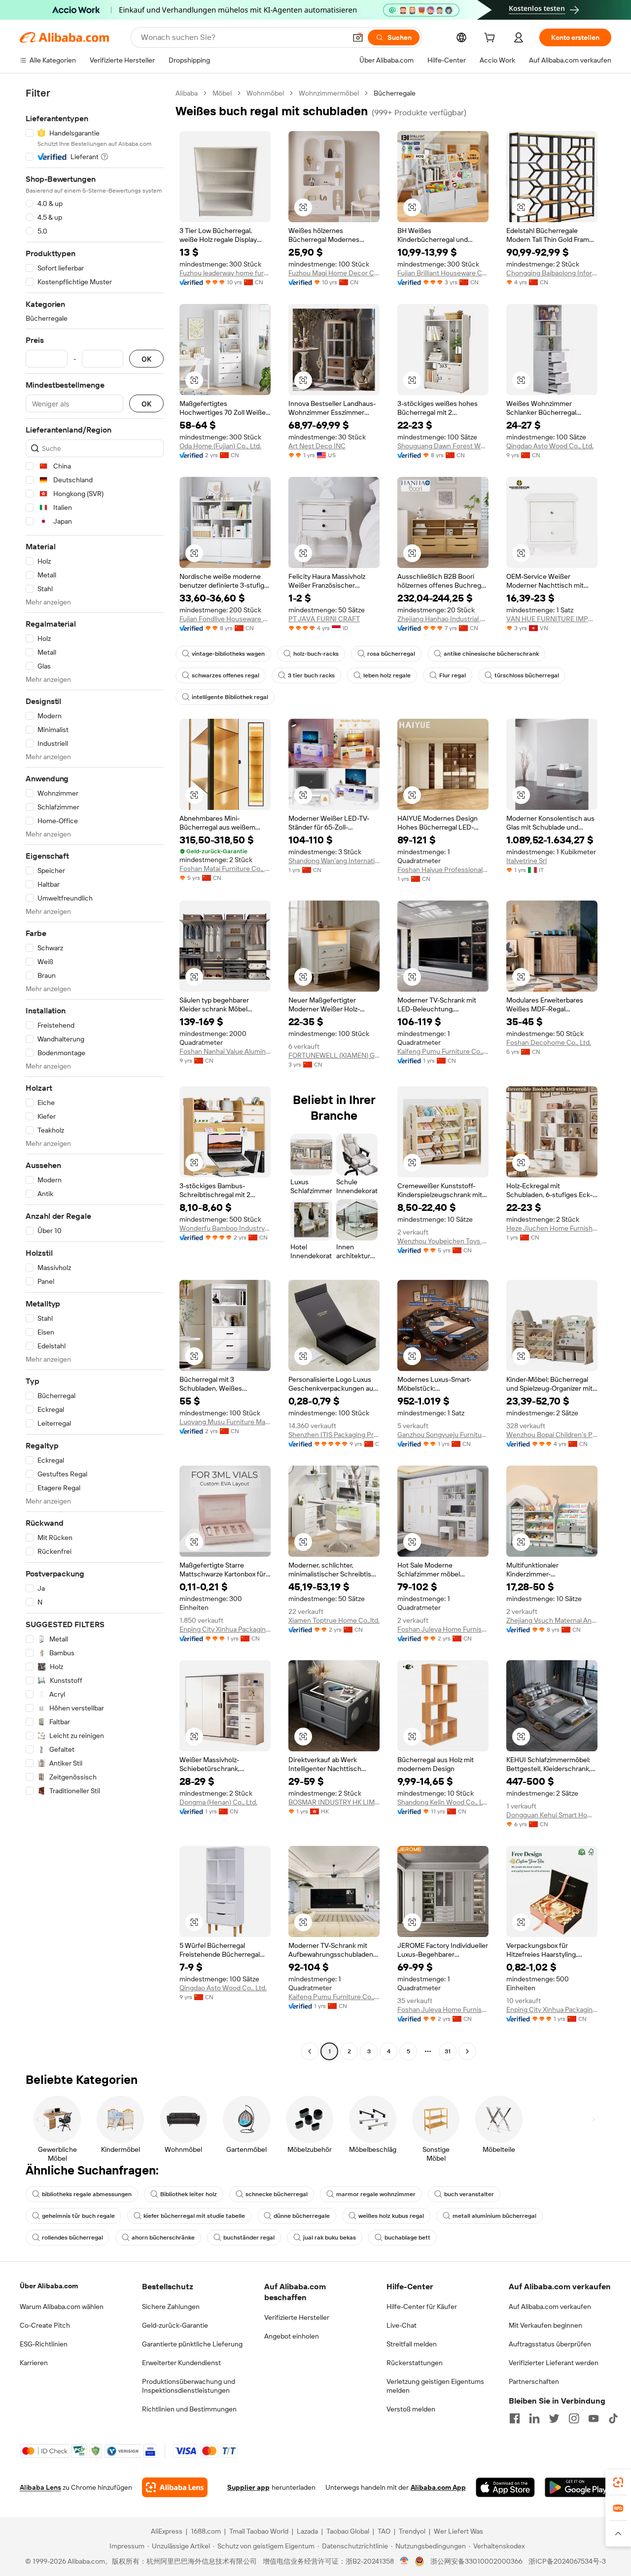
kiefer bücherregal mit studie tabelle (194, 2216)
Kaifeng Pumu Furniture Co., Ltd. (443, 1051)
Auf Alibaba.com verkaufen (550, 2307)
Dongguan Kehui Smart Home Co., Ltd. (552, 1815)
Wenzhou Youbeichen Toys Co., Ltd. (443, 1241)
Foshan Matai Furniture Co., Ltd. (225, 869)
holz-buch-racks (316, 654)
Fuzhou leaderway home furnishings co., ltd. (225, 273)
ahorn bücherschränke (163, 2238)
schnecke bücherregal (277, 2194)
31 (448, 2051)
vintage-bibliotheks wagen (228, 654)
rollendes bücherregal (72, 2238)
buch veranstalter (469, 2194)
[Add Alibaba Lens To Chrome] (175, 2487)
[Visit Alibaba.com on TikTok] (613, 2418)
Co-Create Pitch (45, 2325)
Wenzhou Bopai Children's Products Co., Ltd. (552, 1435)
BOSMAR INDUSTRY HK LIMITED (334, 1802)
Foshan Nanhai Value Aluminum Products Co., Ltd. (225, 1051)
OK (146, 359)
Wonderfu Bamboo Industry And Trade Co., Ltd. (225, 1228)
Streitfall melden (412, 2344)
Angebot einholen (292, 2336)
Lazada (307, 2531)
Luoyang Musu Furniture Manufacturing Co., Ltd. (225, 1422)
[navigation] (95, 1073)
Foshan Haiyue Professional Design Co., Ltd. (443, 870)
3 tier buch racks (311, 675)
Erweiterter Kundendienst (181, 2363)
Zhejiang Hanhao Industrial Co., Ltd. (443, 619)
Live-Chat (402, 2325)
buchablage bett (407, 2238)
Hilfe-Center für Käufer (422, 2307)
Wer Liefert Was (458, 2531)
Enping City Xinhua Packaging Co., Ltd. (225, 1629)
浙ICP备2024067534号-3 (567, 2561)
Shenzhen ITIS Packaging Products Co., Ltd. (334, 1435)
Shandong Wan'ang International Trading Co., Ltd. (334, 861)
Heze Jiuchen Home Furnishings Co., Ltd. (552, 1228)
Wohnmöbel (265, 93)
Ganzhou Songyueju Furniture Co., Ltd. (443, 1435)
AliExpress (167, 2531)
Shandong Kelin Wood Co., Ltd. (443, 1802)
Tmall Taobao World (259, 2531)
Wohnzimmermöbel (329, 93)
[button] (358, 37)
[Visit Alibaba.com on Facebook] (515, 2418)
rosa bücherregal (391, 654)
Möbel (222, 93)
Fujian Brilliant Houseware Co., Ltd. (443, 273)
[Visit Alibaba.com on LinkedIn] (534, 2418)
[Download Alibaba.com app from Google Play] (578, 2487)
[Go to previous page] (310, 2051)
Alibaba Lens (40, 2487)
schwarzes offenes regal (226, 675)
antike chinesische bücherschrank (491, 654)
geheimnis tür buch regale (78, 2216)
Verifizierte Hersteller (297, 2317)
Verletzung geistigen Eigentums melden (435, 2386)
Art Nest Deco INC (317, 446)
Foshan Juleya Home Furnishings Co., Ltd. (443, 1629)
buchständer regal (249, 2238)
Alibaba (187, 93)
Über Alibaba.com (49, 2286)
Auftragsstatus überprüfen (550, 2344)
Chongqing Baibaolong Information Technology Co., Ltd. (552, 273)
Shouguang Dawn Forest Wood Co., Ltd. (443, 446)
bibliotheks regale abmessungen (87, 2194)
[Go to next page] (467, 2051)
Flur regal (453, 675)
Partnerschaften (534, 2381)
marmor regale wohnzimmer (376, 2194)
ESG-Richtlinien (44, 2344)
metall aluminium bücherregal (494, 2216)
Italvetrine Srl (526, 861)
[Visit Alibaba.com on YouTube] (594, 2418)
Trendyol (412, 2531)
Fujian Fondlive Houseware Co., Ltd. (225, 619)
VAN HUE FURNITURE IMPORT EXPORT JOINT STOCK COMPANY (552, 619)
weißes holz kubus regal (391, 2216)
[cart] (491, 39)
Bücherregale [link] (395, 93)
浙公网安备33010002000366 (476, 2561)
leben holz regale (387, 675)
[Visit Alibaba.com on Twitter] (554, 2418)
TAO (384, 2531)
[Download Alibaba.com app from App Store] (505, 2487)
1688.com (206, 2531)
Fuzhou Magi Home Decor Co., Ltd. (334, 273)
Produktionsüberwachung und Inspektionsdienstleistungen (189, 2386)
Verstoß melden (411, 2409)
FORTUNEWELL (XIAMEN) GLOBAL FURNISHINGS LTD (334, 1055)
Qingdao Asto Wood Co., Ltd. (550, 446)
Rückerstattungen (415, 2363)
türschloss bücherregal (527, 675)
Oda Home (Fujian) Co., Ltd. (220, 446)
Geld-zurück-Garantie (175, 2325)
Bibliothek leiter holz (189, 2194)
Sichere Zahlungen (171, 2307)
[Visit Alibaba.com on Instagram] (574, 2418)
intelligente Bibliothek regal (230, 697)
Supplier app (248, 2487)
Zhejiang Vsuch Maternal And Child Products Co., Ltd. (552, 1620)
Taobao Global (348, 2531)
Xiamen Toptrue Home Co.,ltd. (334, 1620)
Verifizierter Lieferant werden (554, 2363)
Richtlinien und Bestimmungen (189, 2409)
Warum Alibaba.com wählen (62, 2307)
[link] (618, 2482)
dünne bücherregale (302, 2216)
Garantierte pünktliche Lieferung (192, 2344)
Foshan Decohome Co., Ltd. (549, 1042)
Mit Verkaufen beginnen (545, 2325)
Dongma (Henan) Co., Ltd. (218, 1802)
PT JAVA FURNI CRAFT (324, 619)
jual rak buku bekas (330, 2238)
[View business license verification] (404, 2561)
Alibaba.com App (438, 2487)
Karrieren (34, 2363)
